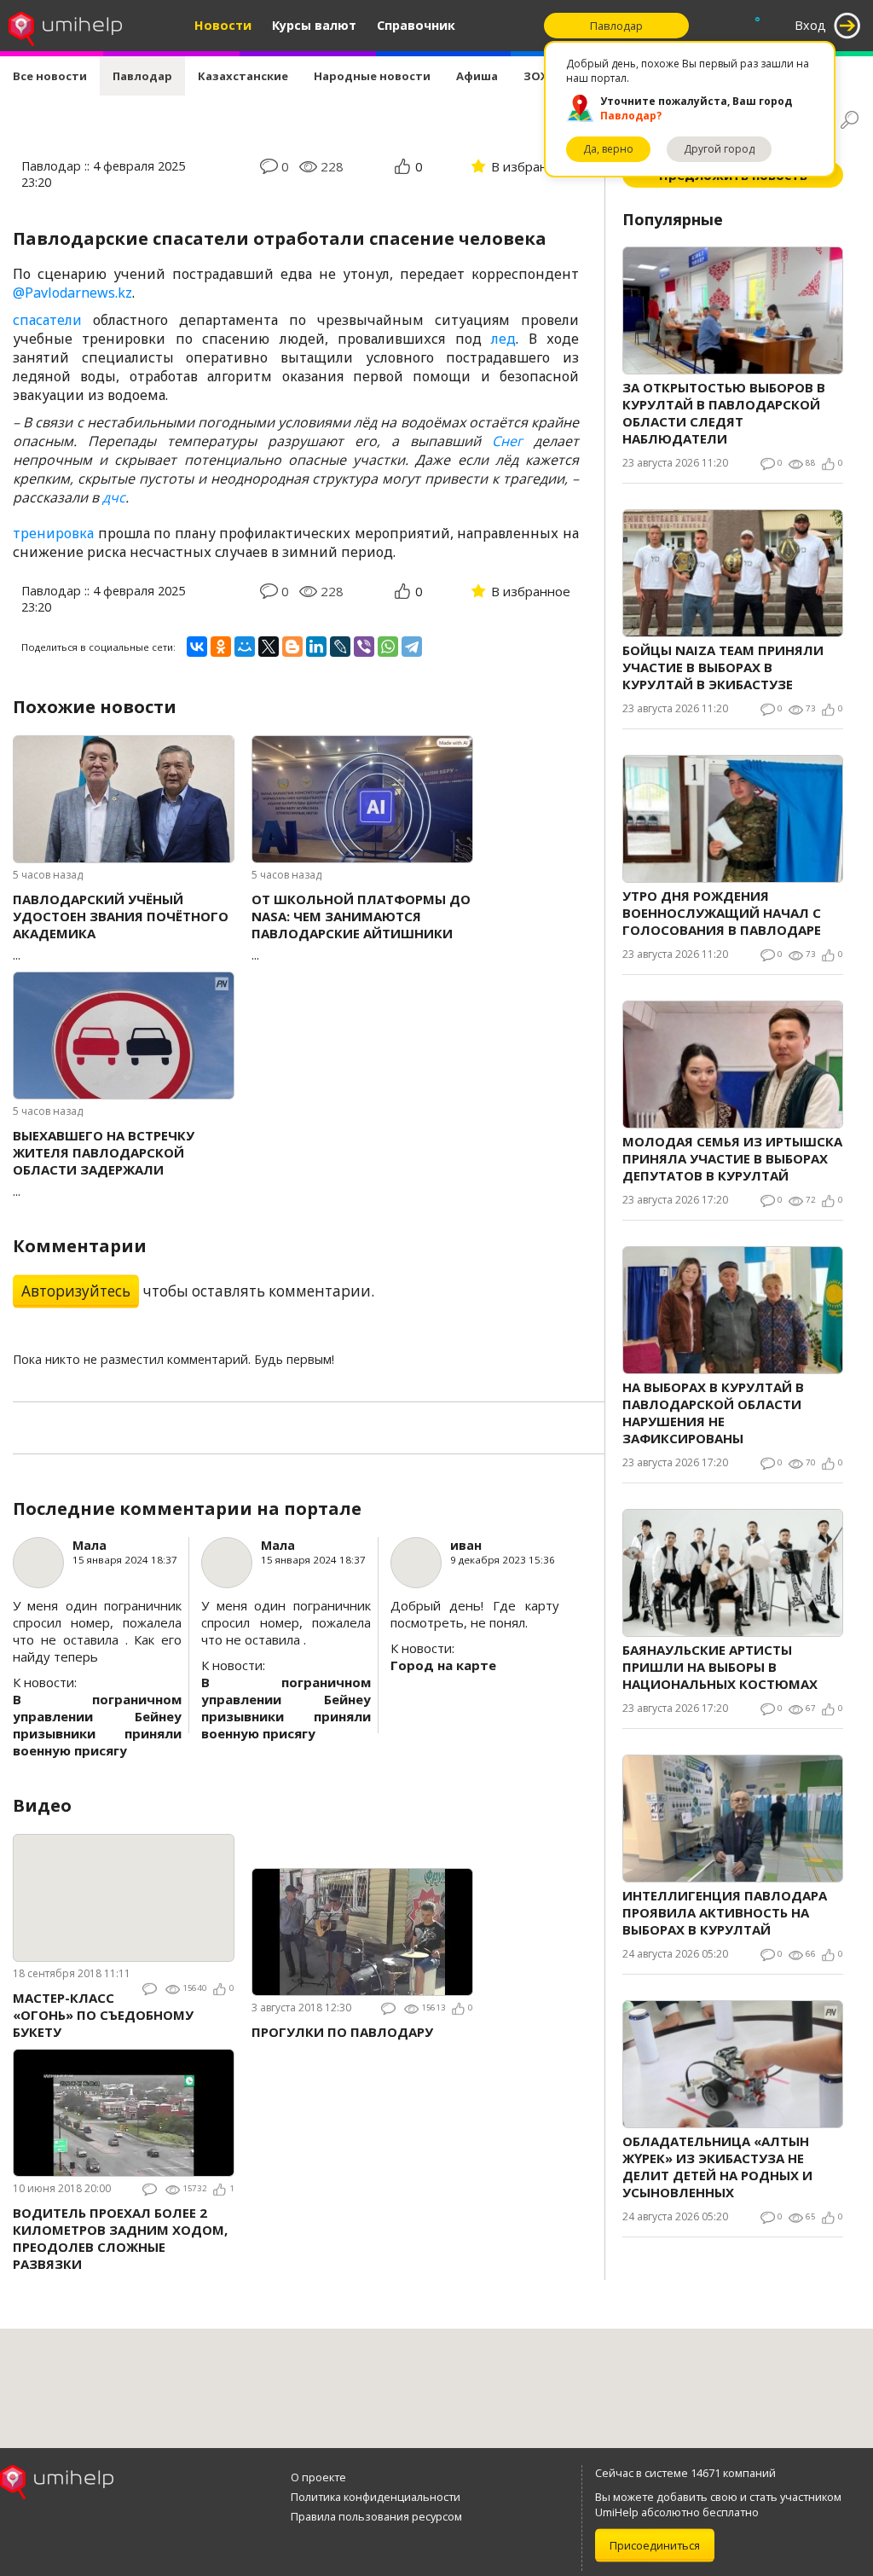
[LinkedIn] (316, 647)
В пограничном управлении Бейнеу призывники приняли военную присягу (97, 1725)
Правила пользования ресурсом (376, 2516)
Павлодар (142, 76)
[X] (269, 647)
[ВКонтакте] (197, 647)
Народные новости (372, 76)
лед (503, 339)
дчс (114, 497)
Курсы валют (314, 25)
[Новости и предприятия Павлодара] (65, 26)
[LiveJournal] (340, 647)
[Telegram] (412, 647)
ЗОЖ (537, 76)
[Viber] (364, 647)
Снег (507, 441)
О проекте (318, 2477)
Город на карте (443, 1665)
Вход (810, 25)
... (121, 927)
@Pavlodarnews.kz (72, 293)
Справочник (416, 25)
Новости (223, 25)
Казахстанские (243, 76)
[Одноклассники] (221, 647)
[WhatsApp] (388, 647)
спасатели (47, 320)
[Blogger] (292, 647)
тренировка (53, 533)
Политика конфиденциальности (376, 2497)
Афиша (477, 76)
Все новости (50, 76)
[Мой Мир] (245, 647)
